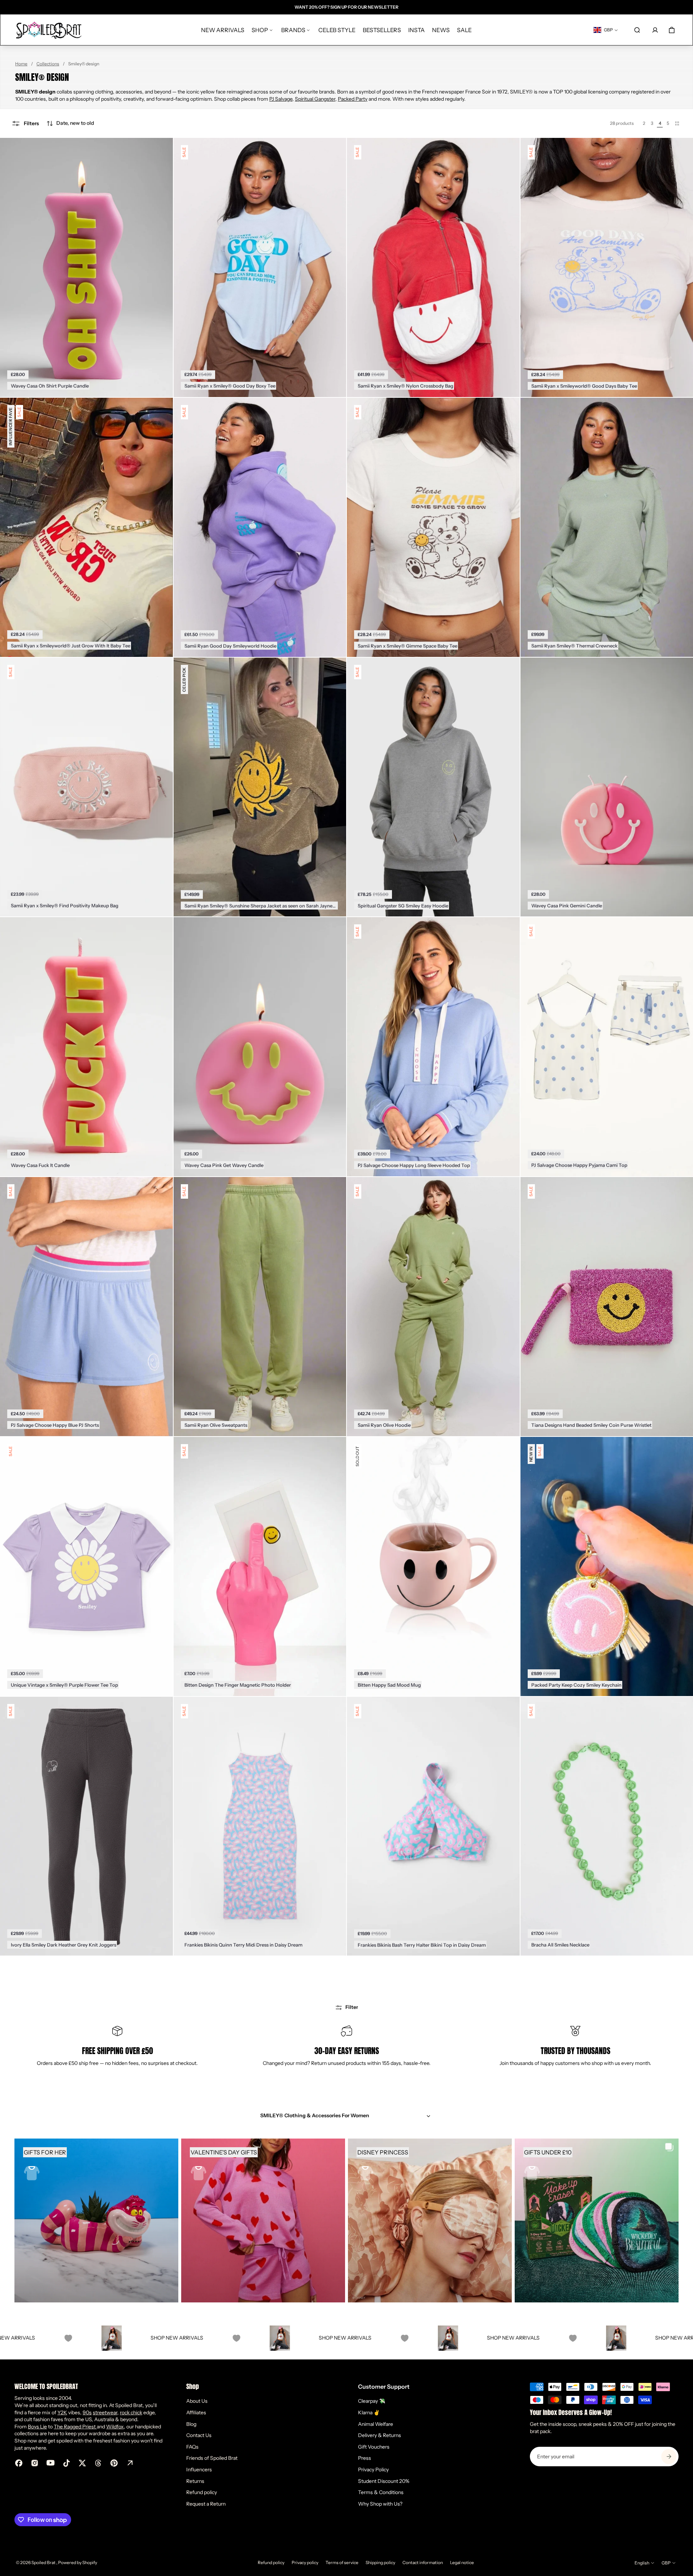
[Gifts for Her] (96, 2220)
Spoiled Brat (44, 2562)
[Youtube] (51, 2463)
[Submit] (669, 2457)
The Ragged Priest (75, 2427)
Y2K (62, 2412)
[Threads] (98, 2463)
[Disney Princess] (430, 2220)
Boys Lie (37, 2427)
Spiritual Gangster (315, 99)
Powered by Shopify (78, 2562)
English (642, 2563)
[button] (70, 123)
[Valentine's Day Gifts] (263, 2220)
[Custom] (130, 2463)
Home (21, 64)
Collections (48, 64)
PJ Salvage (281, 99)
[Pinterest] (114, 2463)
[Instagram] (35, 2463)
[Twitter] (82, 2463)
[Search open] (637, 30)
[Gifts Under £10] (597, 2220)
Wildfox (115, 2427)
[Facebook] (19, 2463)
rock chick (131, 2412)
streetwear (105, 2412)
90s (87, 2412)
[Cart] (672, 30)
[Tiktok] (66, 2463)
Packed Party (353, 99)
